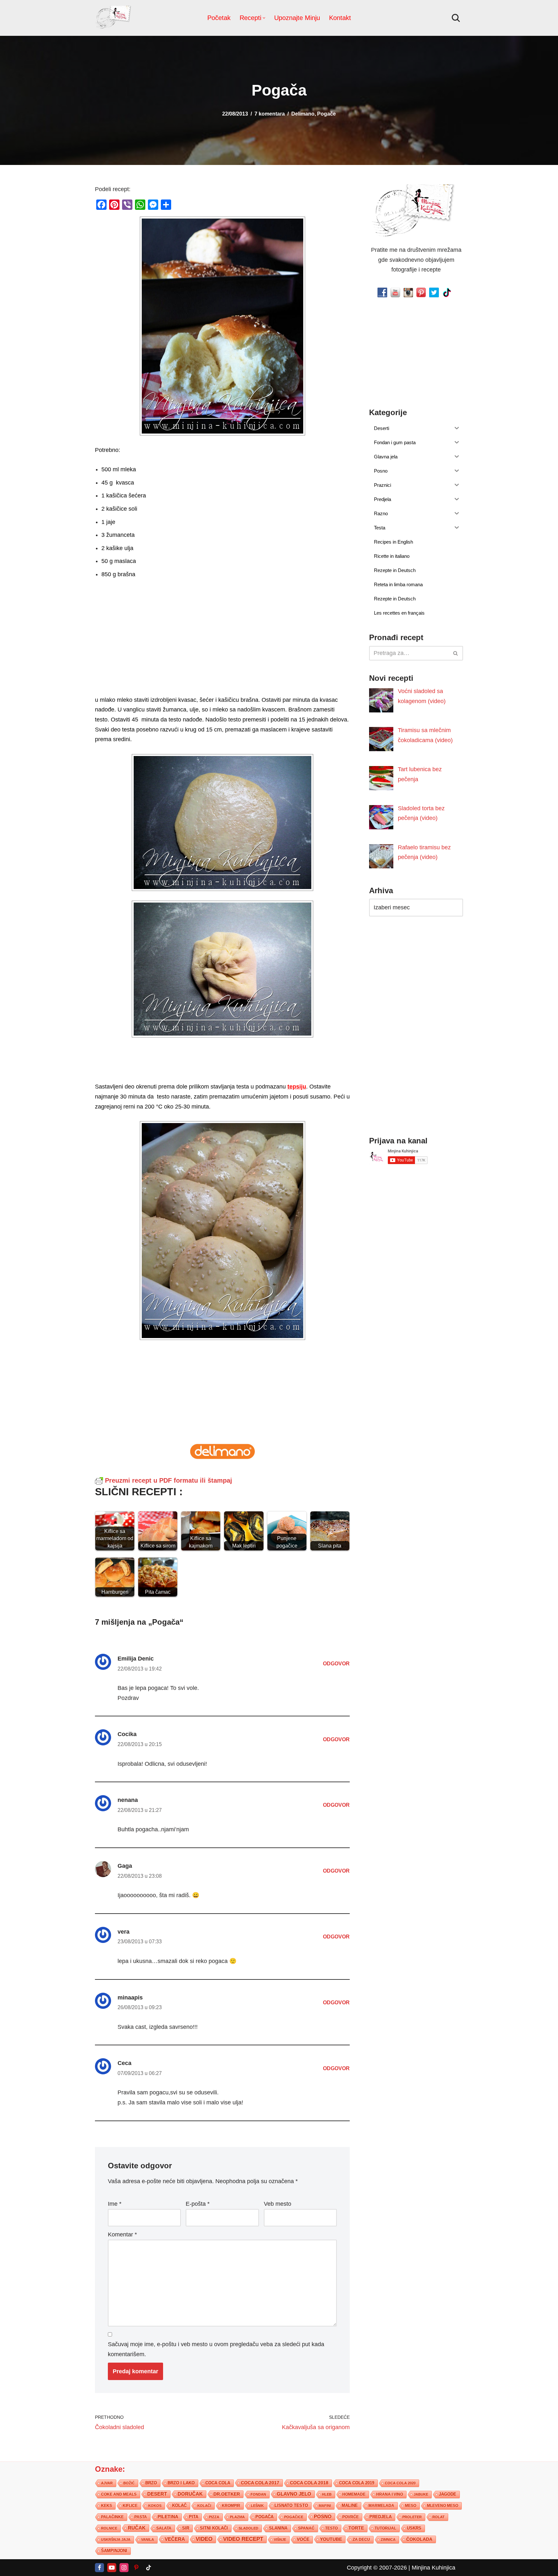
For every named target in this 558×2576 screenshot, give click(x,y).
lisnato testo (291, 2505)
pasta (141, 2517)
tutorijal (385, 2528)
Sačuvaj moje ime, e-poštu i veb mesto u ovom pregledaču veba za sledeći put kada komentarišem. (216, 2349)
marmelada (381, 2505)
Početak (219, 18)
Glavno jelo (294, 2494)
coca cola (218, 2483)
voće (303, 2539)
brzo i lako (181, 2483)
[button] (264, 18)
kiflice (130, 2505)
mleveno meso (443, 2505)
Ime (115, 2204)
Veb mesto (278, 2204)
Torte (356, 2528)
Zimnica (388, 2539)
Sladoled (248, 2528)
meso (411, 2505)
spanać (306, 2528)
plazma (237, 2517)
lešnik (257, 2505)
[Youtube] (112, 2567)
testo (331, 2528)
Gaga (125, 1866)
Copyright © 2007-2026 (377, 2567)
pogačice (294, 2517)
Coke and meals (119, 2494)
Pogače (326, 114)
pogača (264, 2516)
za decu (361, 2539)
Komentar (122, 2234)
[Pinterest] (136, 2567)
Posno (323, 2516)
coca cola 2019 (357, 2483)
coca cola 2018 (309, 2483)
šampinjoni (114, 2550)
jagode (448, 2494)
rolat (439, 2517)
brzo (151, 2483)
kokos (155, 2505)
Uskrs (414, 2528)
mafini (325, 2505)
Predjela (381, 2516)
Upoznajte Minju (297, 18)
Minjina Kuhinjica (434, 2567)
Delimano (303, 114)
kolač (179, 2505)
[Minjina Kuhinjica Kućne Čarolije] (114, 18)
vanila (148, 2539)
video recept (243, 2539)
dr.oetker (227, 2494)
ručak (137, 2527)
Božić (129, 2483)
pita (194, 2516)
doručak (190, 2494)
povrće (351, 2517)
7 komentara (270, 114)
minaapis (130, 1998)
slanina (278, 2528)
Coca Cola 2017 (260, 2482)
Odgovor (336, 1663)
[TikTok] (149, 2567)
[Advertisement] (222, 649)
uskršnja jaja (116, 2539)
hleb (327, 2494)
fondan (258, 2494)
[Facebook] (99, 2567)
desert (157, 2494)
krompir (231, 2505)
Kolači (204, 2505)
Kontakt (340, 18)
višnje (280, 2539)
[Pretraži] (456, 18)
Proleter (412, 2517)
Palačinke (112, 2517)
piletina (168, 2516)
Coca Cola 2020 (400, 2483)
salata (164, 2528)
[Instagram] (124, 2567)
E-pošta (198, 2204)
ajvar (107, 2483)
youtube (331, 2539)
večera (175, 2539)
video (204, 2539)
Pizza (214, 2517)
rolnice (109, 2528)
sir (186, 2528)
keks (107, 2505)
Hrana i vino (390, 2494)
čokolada (419, 2539)
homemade (354, 2494)
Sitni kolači (214, 2528)
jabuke (421, 2494)
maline (350, 2505)
